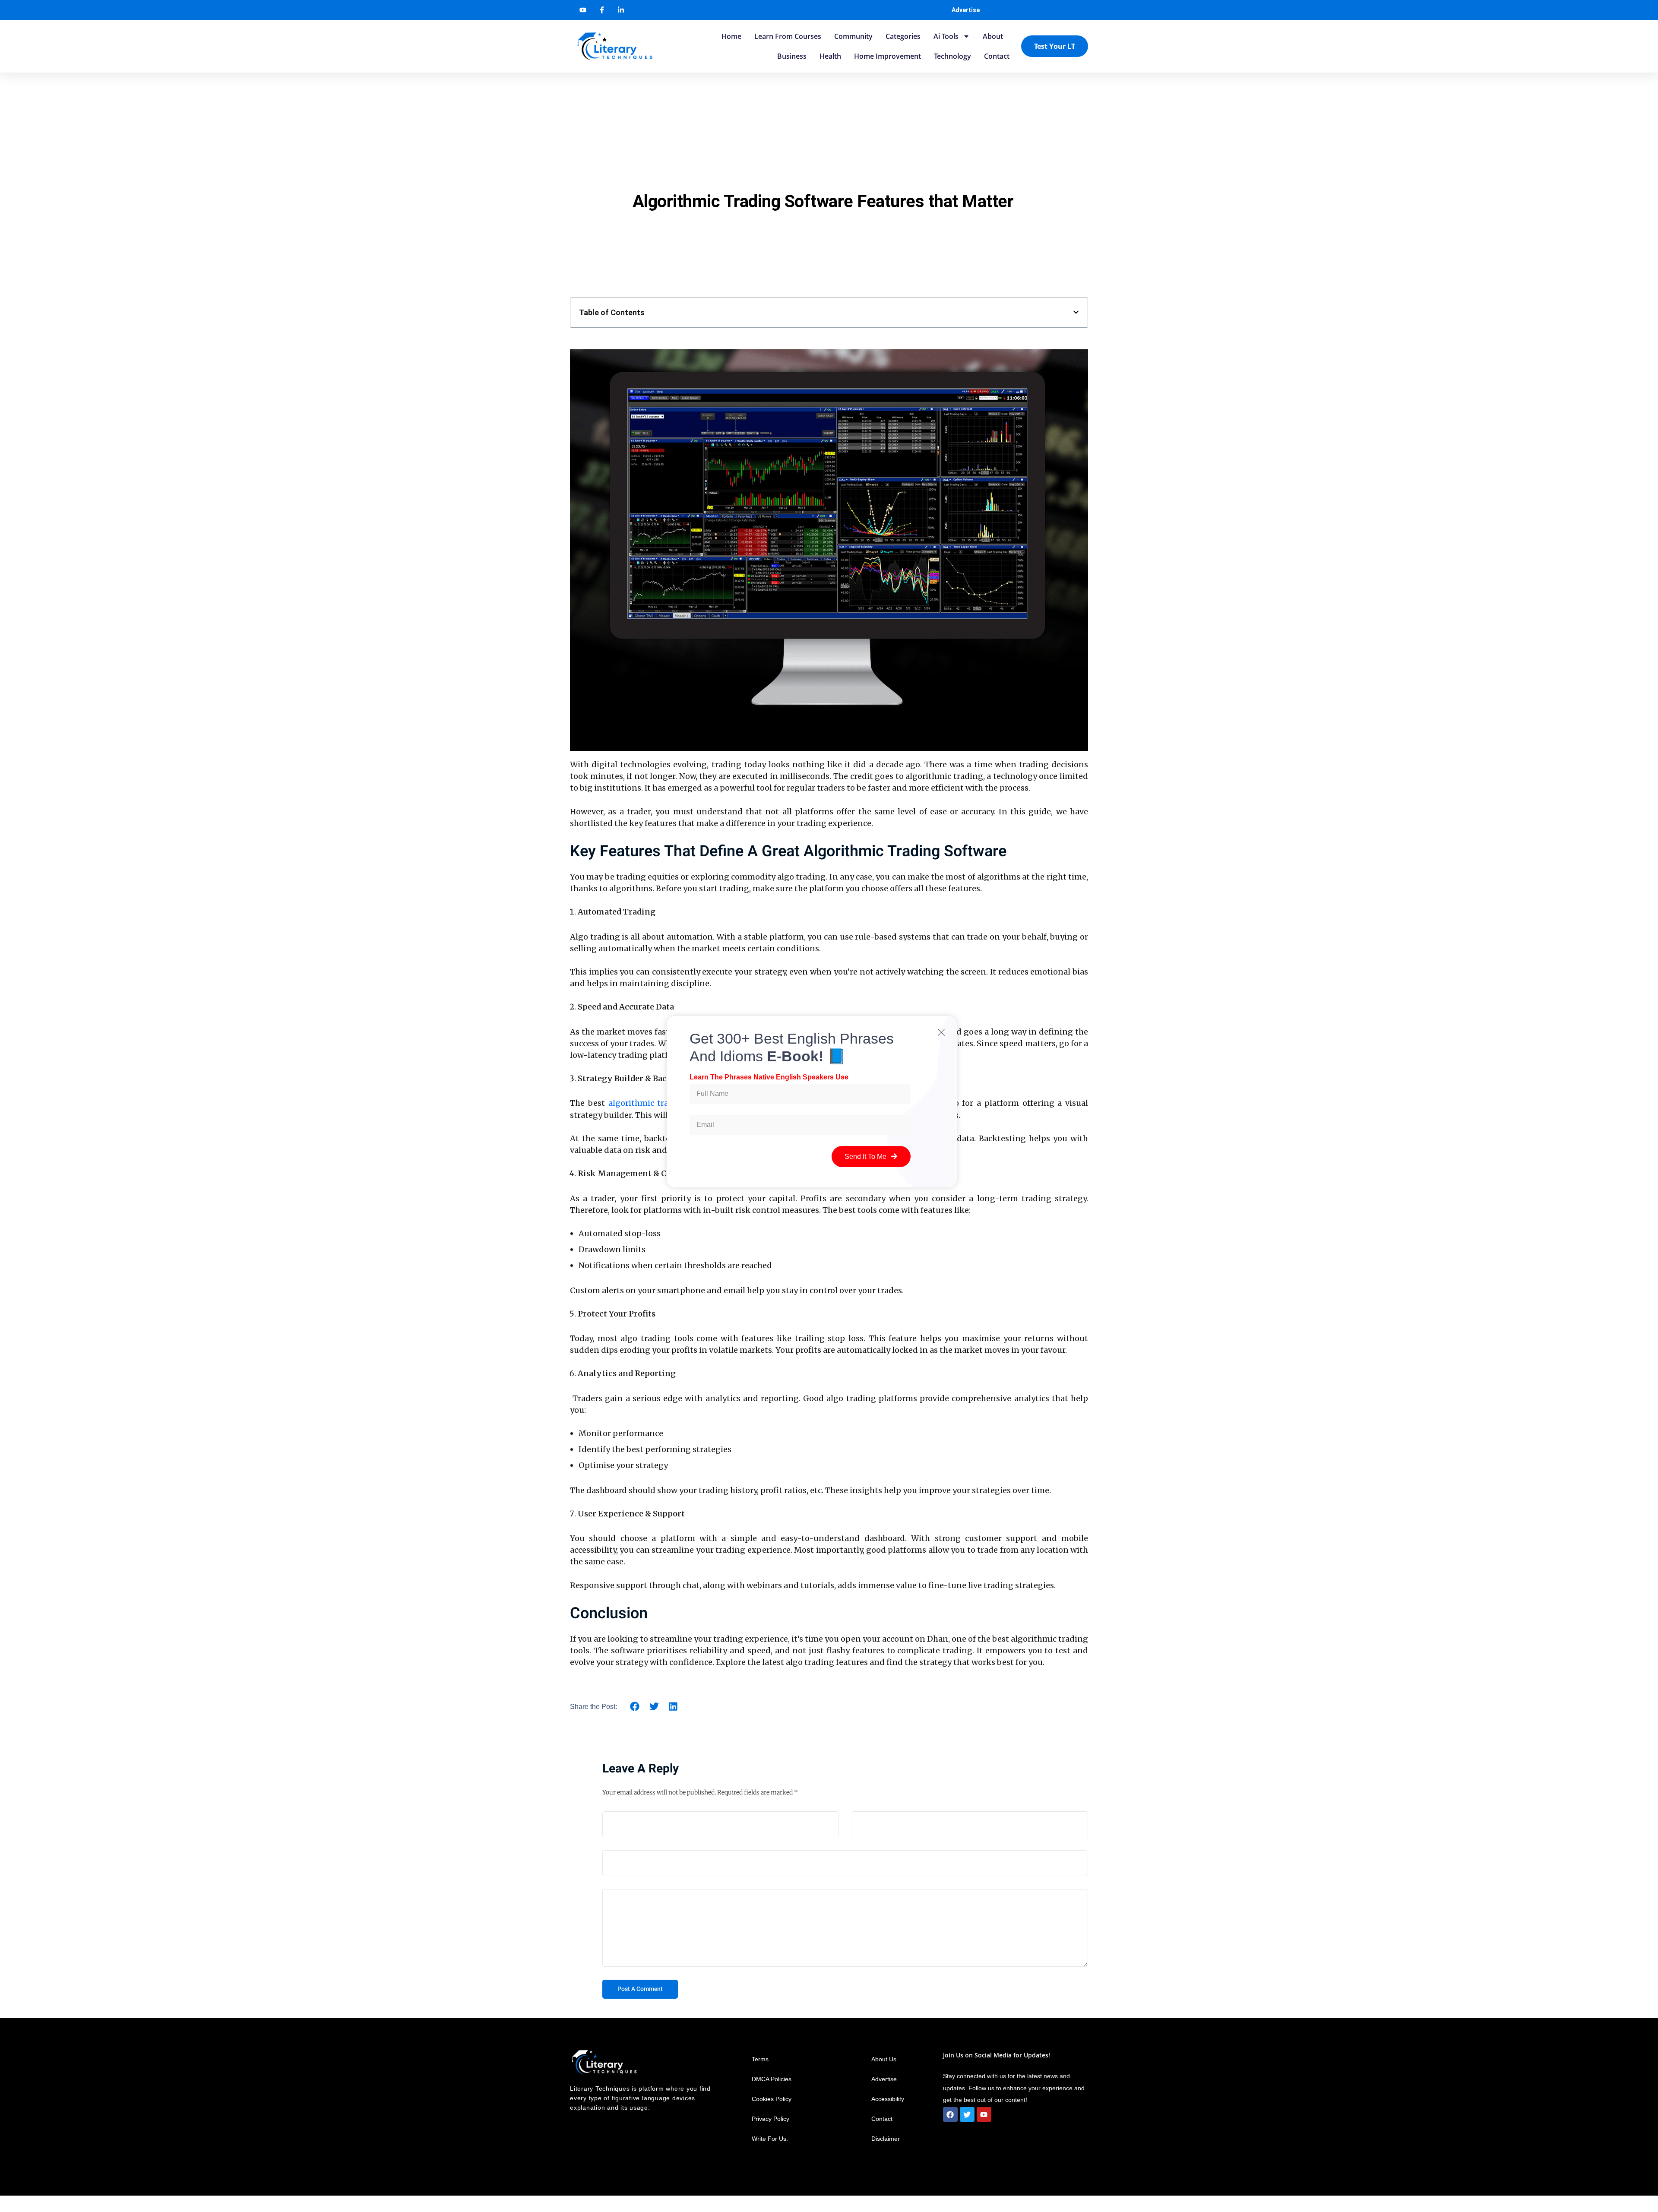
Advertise (966, 10)
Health (830, 56)
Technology (952, 56)
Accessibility (889, 2099)
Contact (997, 56)
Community (853, 36)
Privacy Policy (770, 2119)
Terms (760, 2059)
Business (792, 56)
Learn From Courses (788, 36)
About (993, 36)
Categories (903, 36)
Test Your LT (1055, 46)
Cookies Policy (772, 2099)
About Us (884, 2059)
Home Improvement (888, 56)
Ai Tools (946, 36)
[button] (1076, 312)
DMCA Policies (772, 2079)
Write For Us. (770, 2139)
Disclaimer (886, 2139)
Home (731, 36)
